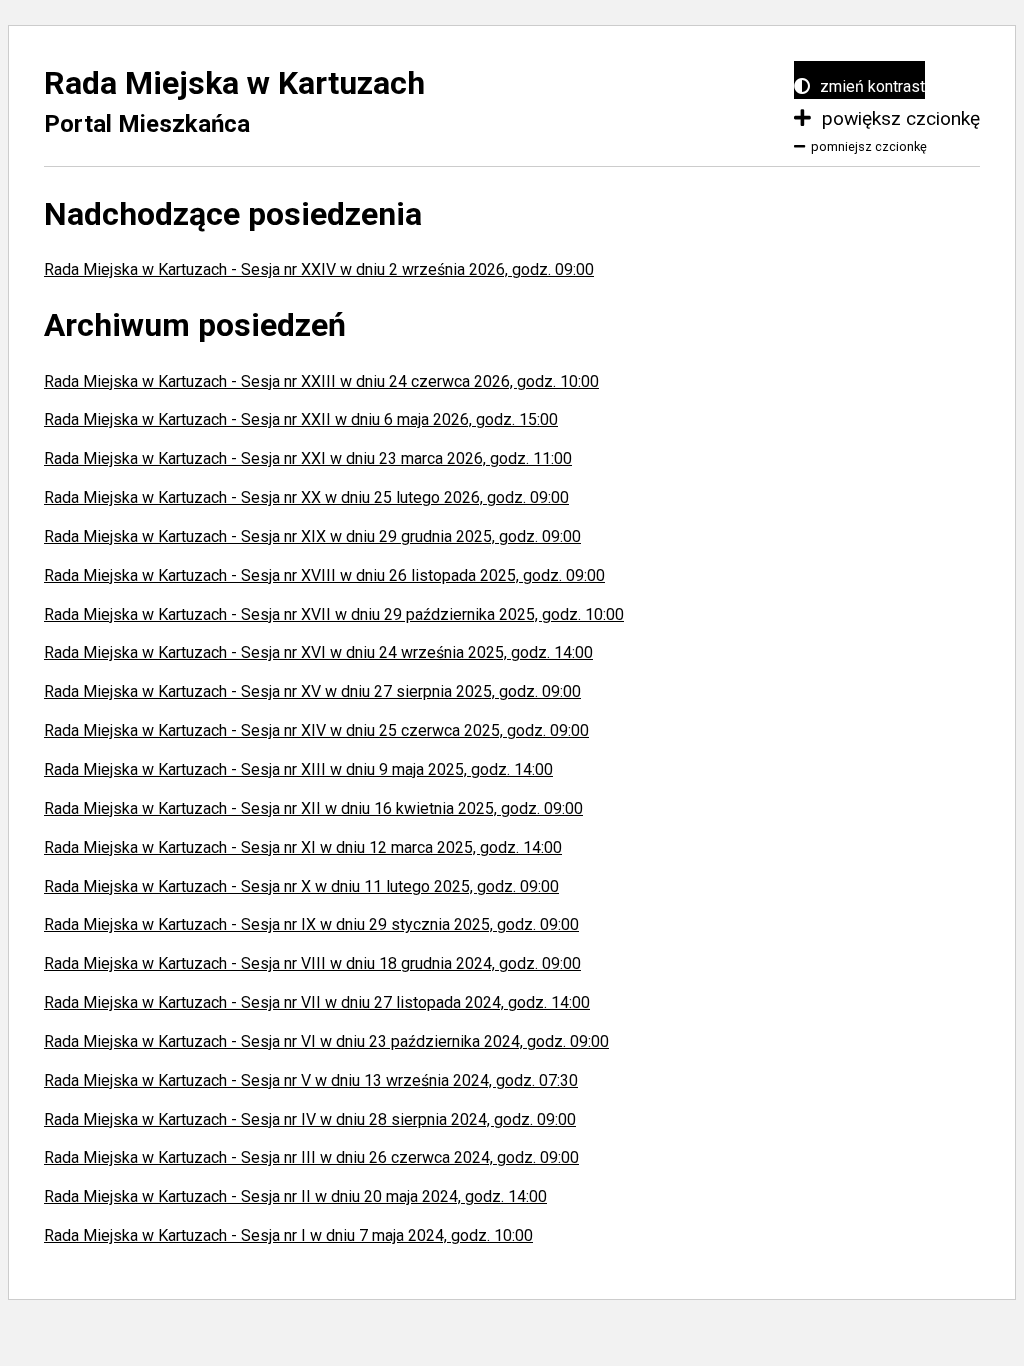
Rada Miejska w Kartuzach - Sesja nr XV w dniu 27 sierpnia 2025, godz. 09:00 (312, 691)
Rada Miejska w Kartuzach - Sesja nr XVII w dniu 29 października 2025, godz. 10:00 (334, 614)
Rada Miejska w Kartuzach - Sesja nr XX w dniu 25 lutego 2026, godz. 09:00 (306, 497)
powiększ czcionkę (898, 118)
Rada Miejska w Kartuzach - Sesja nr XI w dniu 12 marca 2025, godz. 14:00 (303, 847)
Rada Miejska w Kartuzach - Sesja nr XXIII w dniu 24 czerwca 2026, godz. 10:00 (321, 381)
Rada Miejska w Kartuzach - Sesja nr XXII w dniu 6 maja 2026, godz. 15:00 (301, 419)
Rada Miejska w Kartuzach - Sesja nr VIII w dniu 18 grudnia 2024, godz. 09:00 (312, 963)
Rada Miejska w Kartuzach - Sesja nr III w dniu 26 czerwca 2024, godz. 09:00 (311, 1157)
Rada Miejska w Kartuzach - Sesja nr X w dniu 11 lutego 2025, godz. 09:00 (301, 886)
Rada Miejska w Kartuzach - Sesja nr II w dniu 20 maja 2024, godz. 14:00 (295, 1196)
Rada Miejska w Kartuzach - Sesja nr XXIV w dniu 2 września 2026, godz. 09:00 (319, 269)
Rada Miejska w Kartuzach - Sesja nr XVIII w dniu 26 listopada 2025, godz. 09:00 (324, 575)
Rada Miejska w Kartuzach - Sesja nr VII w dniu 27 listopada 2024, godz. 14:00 (317, 1002)
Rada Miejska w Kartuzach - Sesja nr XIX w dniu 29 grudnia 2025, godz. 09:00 (312, 536)
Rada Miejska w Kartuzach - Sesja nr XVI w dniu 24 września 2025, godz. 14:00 (318, 652)
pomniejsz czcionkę (869, 146)
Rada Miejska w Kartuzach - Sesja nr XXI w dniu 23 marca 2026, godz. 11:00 (308, 458)
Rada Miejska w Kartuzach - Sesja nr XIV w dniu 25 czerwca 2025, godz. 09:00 (316, 730)
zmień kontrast (870, 86)
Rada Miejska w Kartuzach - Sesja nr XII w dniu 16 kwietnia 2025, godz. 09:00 (313, 808)
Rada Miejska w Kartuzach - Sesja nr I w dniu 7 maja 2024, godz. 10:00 (288, 1235)
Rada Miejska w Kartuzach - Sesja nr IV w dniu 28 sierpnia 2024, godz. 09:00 (310, 1119)
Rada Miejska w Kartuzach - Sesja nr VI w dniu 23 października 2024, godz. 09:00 (326, 1041)
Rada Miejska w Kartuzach (234, 83)
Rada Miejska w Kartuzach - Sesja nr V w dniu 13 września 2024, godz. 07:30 (311, 1080)
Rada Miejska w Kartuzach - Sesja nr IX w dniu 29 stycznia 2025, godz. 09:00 (311, 924)
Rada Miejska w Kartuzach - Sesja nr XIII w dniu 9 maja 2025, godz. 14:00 (298, 769)
